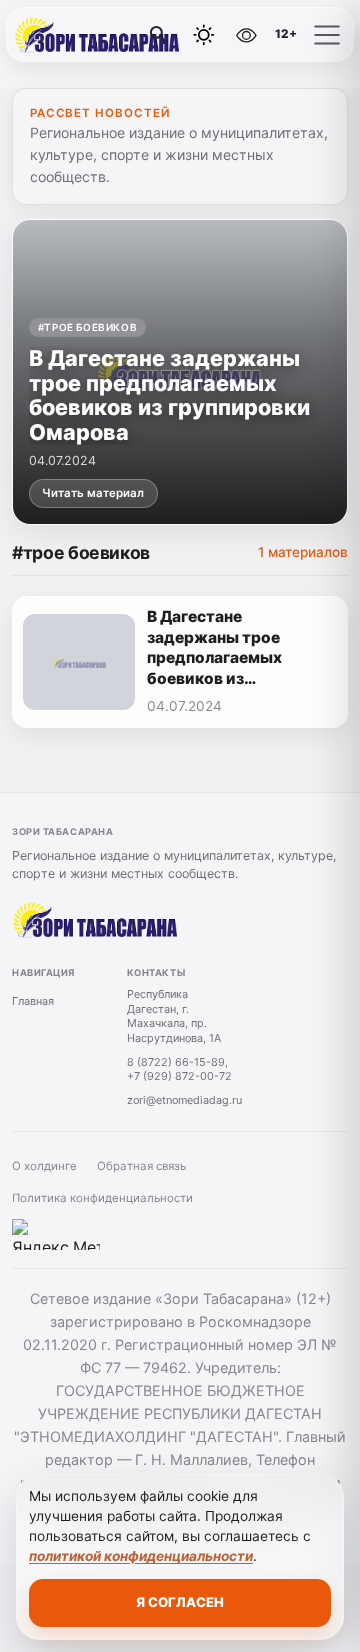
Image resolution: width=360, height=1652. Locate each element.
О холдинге (44, 1166)
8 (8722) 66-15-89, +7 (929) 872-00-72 (179, 1069)
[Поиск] (159, 35)
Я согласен (180, 1602)
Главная (33, 1001)
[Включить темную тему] (204, 35)
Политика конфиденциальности (102, 1198)
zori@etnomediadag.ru (184, 1100)
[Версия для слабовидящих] (247, 35)
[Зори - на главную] (98, 35)
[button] (327, 35)
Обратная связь (141, 1166)
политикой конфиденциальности (141, 1556)
